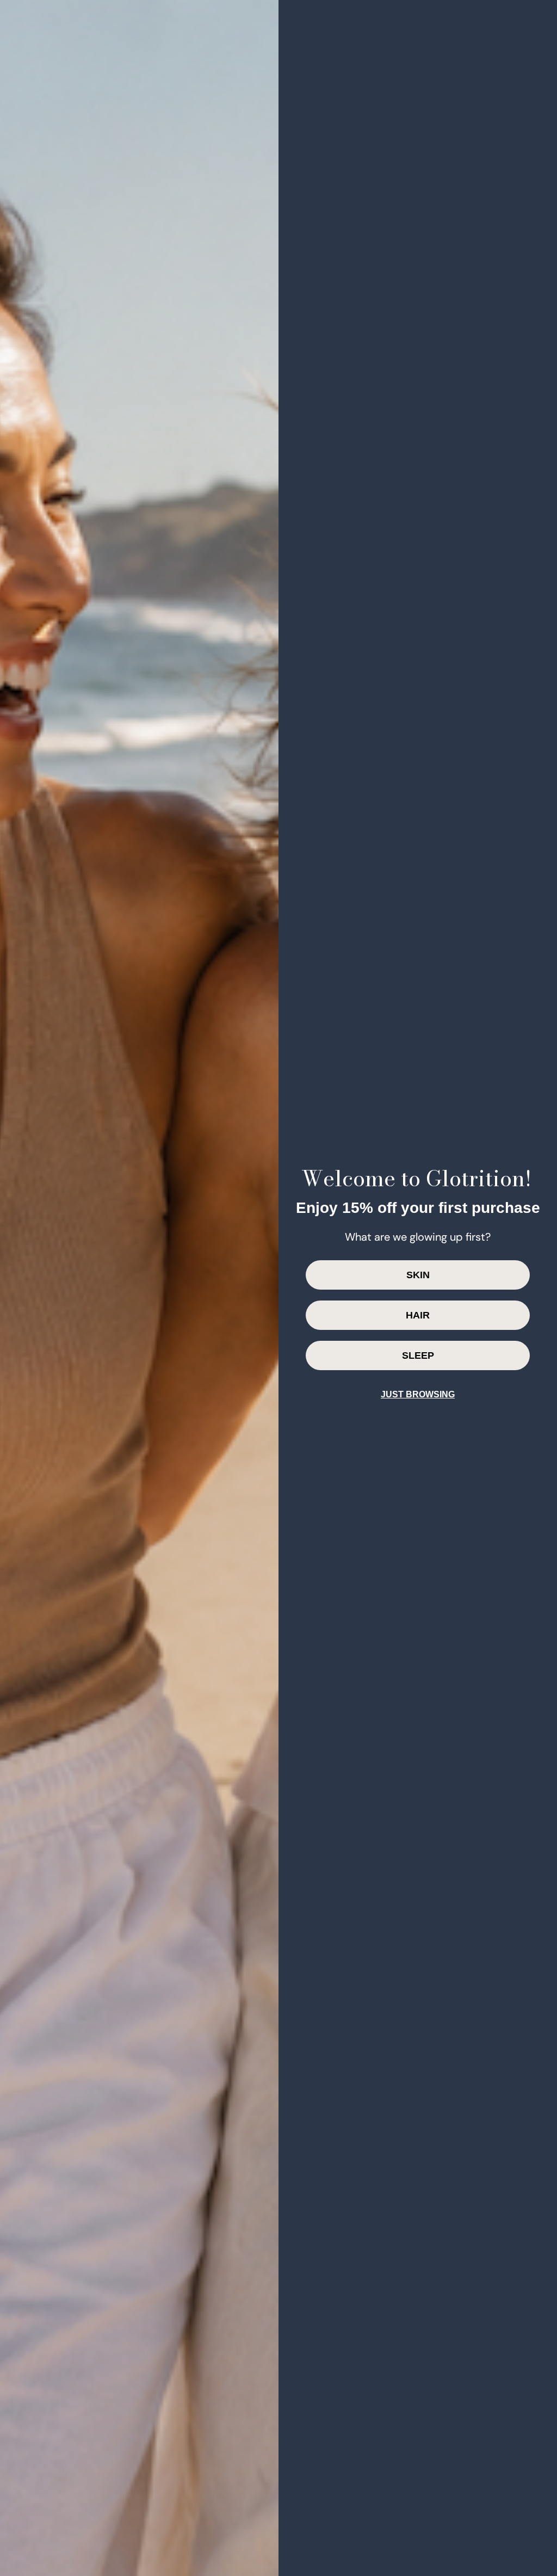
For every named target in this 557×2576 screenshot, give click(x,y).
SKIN (418, 1275)
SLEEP (418, 1355)
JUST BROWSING (418, 1394)
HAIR (418, 1315)
